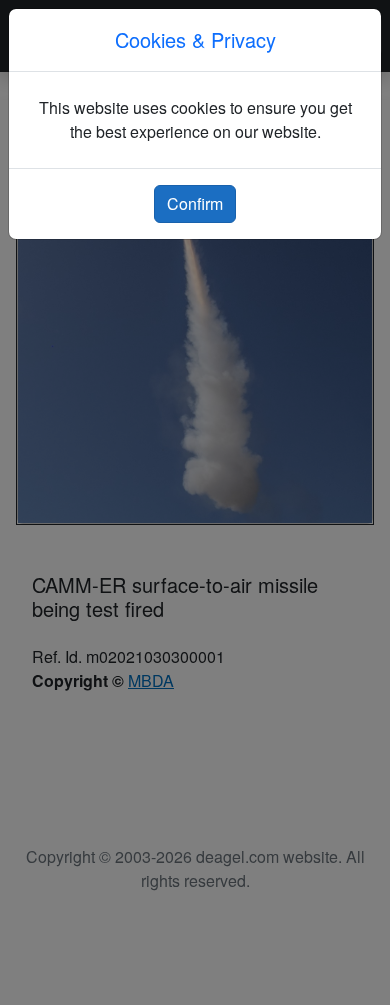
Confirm (195, 203)
